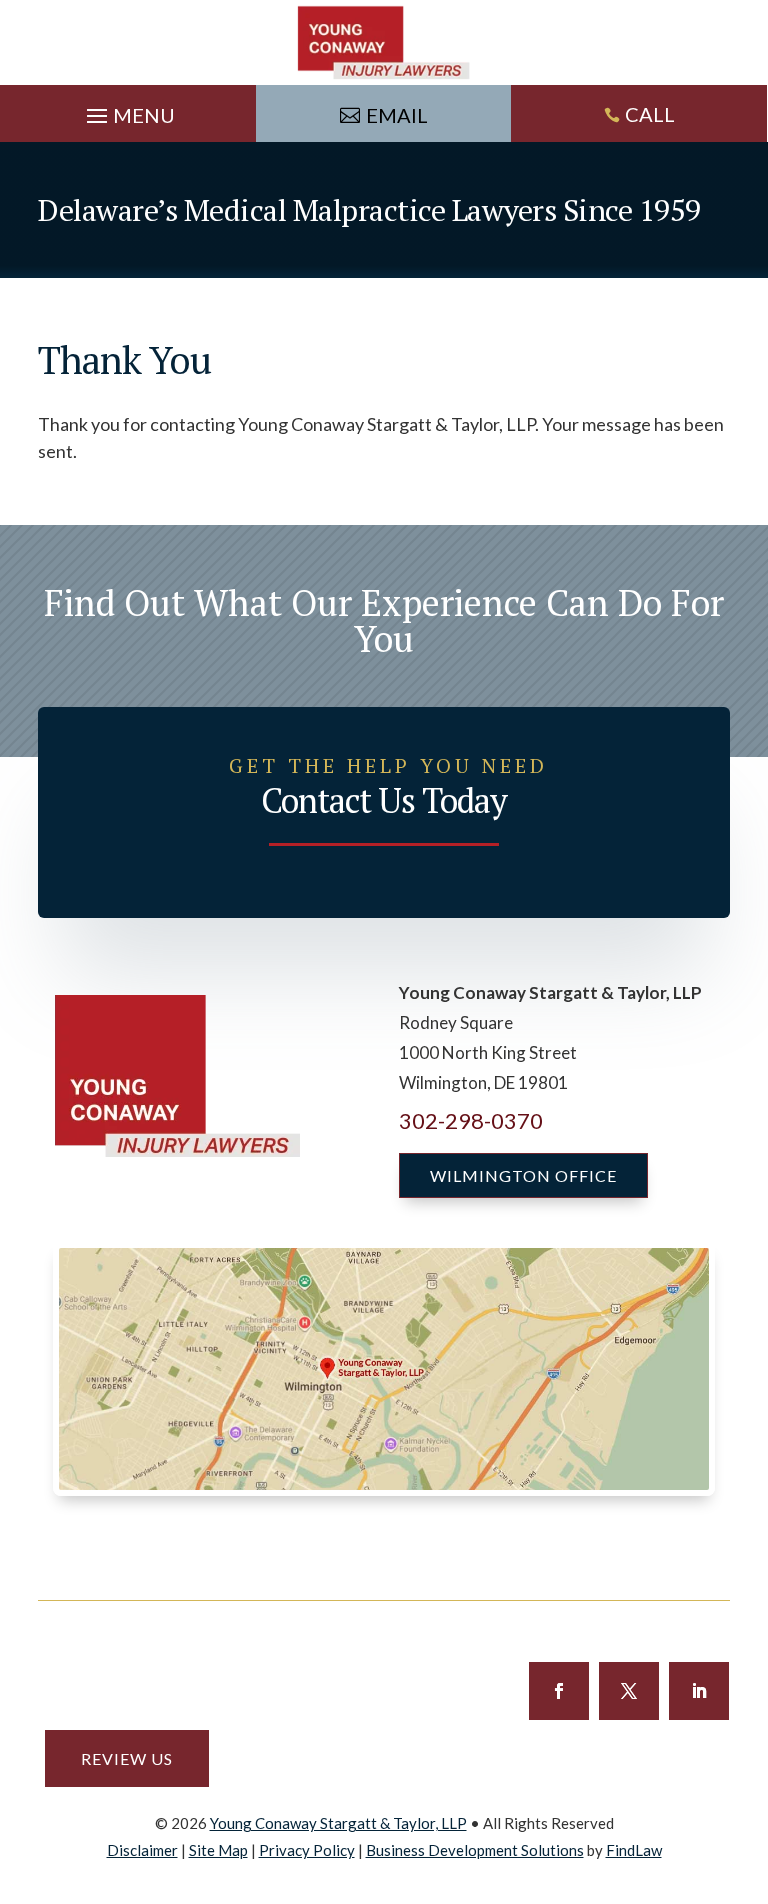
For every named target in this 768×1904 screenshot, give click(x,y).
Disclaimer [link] (142, 1850)
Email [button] (397, 115)
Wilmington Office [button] (523, 1175)
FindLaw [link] (634, 1850)
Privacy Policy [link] (307, 1850)
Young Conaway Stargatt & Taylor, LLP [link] (338, 1823)
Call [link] (650, 114)
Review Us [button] (127, 1758)
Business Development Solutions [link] (475, 1850)
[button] (128, 111)
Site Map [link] (218, 1850)
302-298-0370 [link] (471, 1120)
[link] (384, 42)
